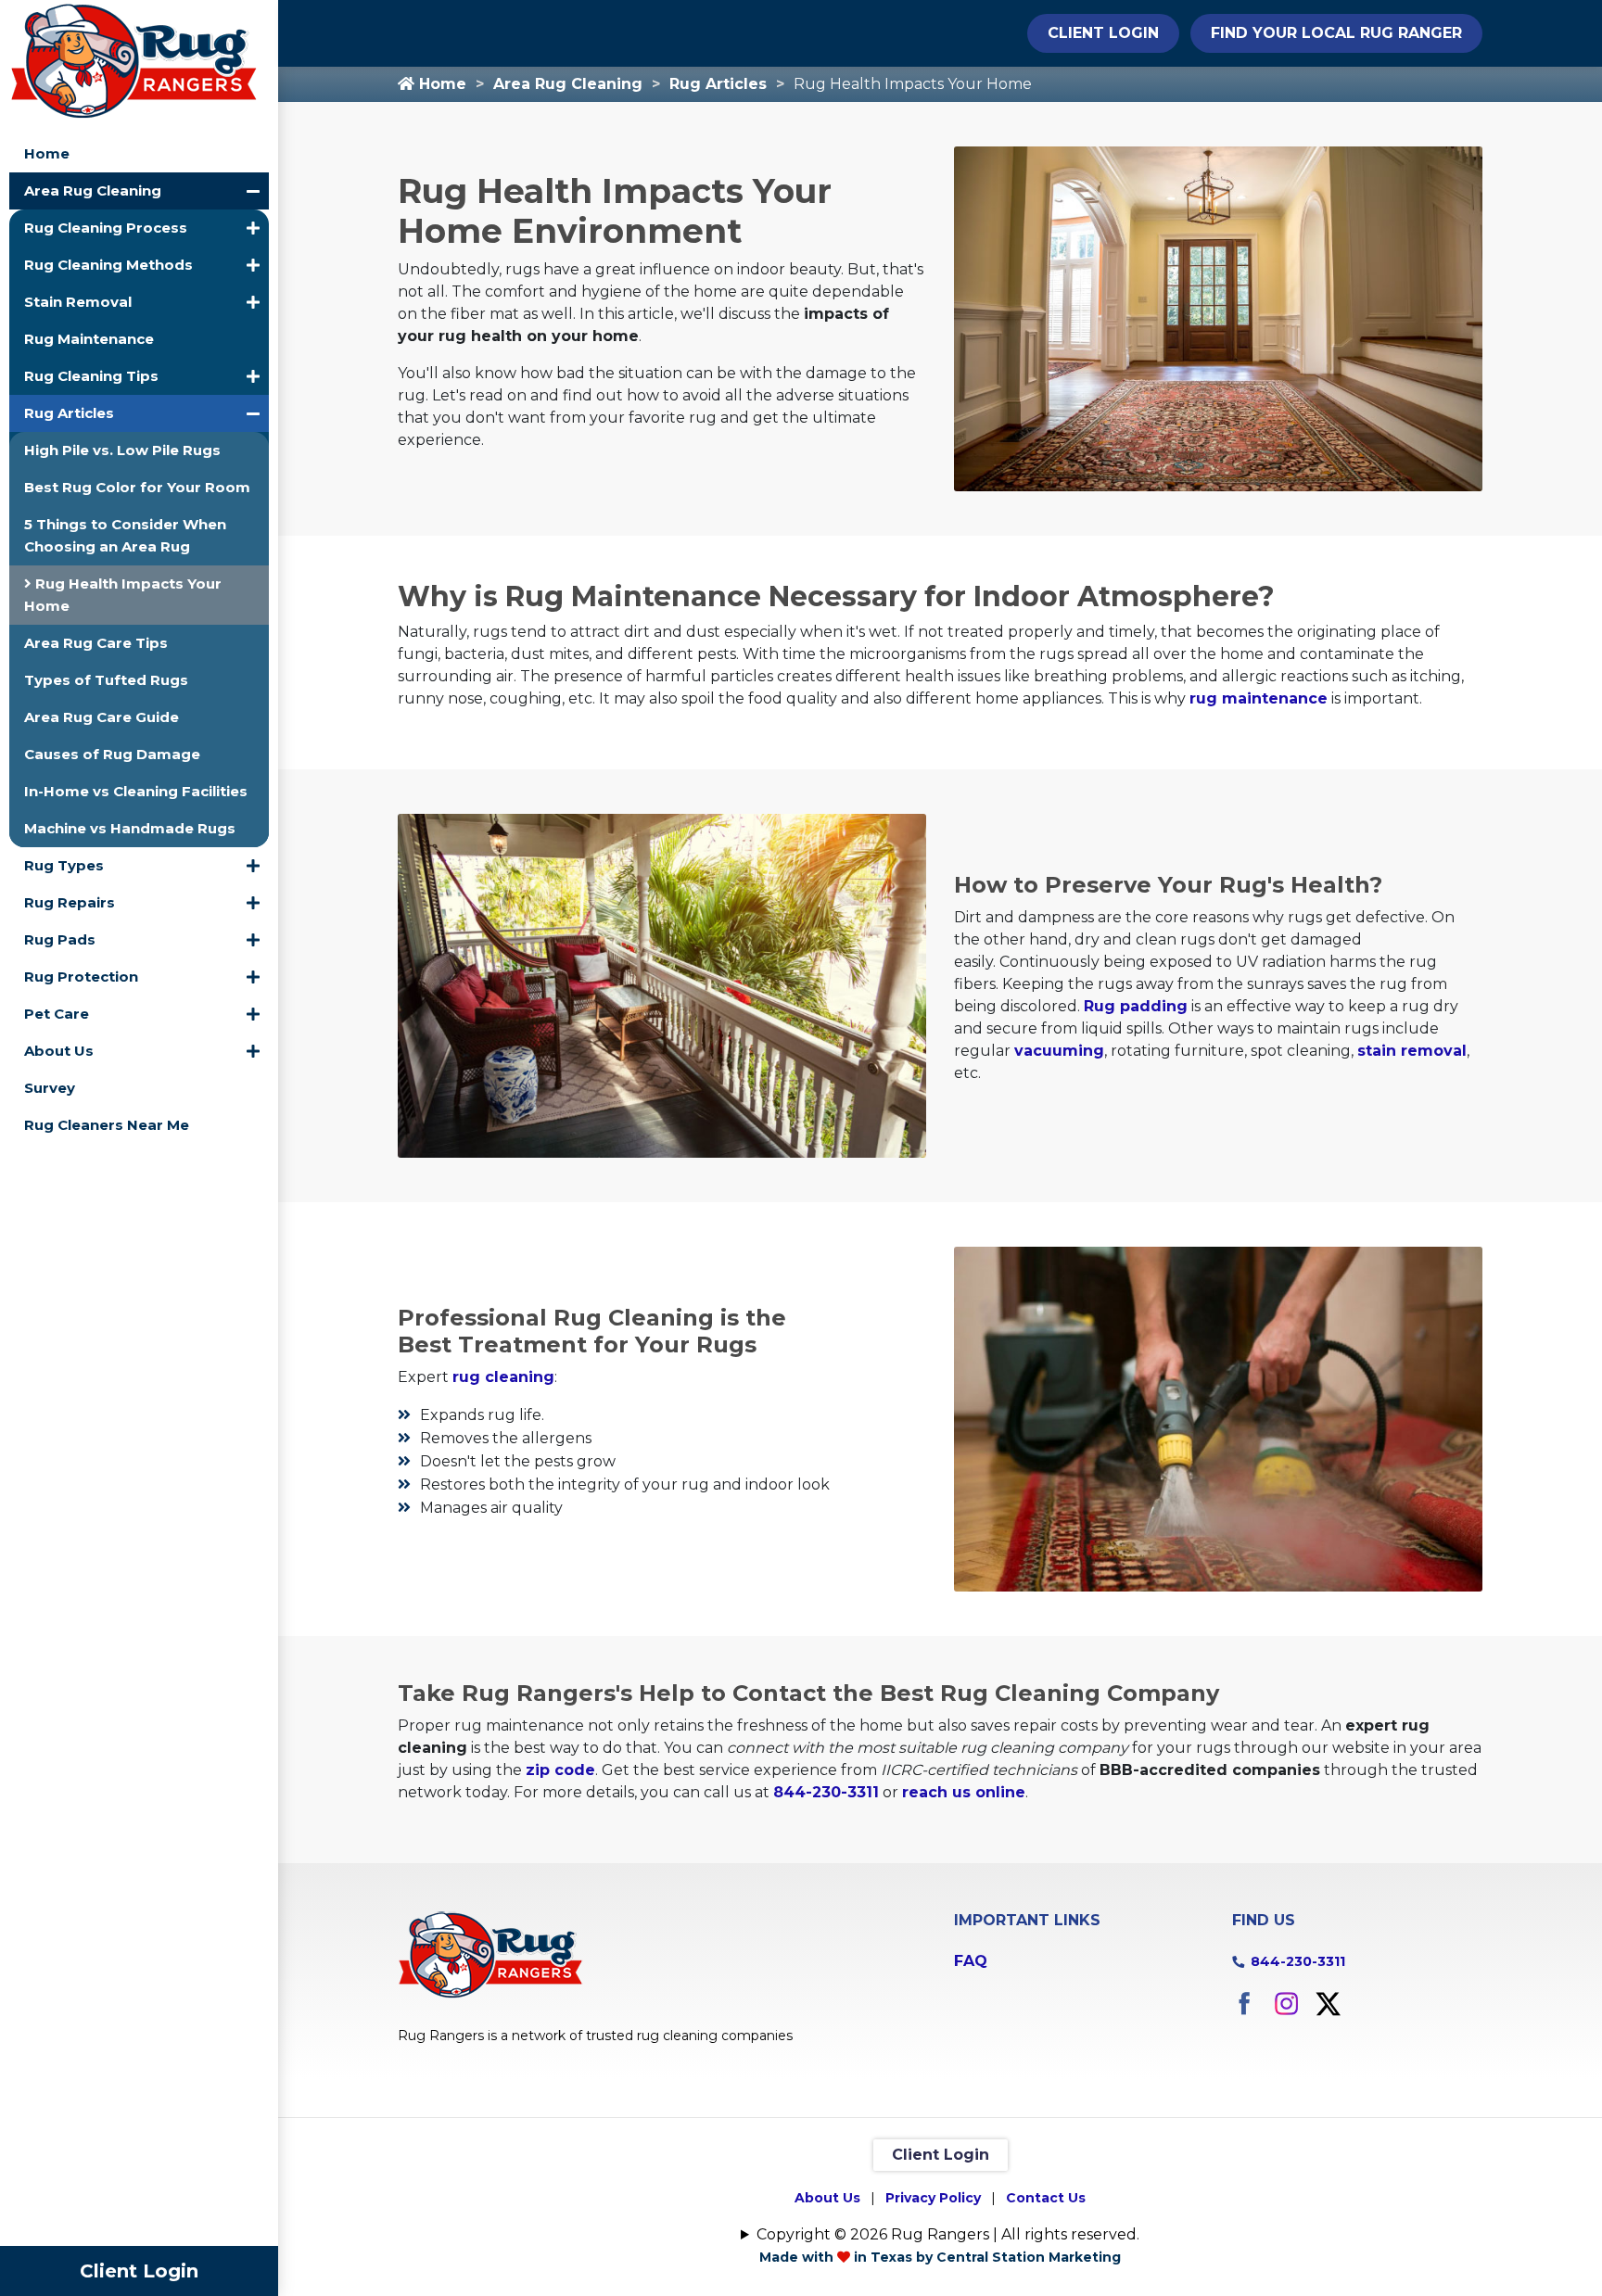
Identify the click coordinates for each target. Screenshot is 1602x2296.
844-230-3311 (826, 1792)
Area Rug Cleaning (93, 190)
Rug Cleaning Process (106, 228)
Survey (50, 1088)
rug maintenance (1259, 698)
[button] (253, 191)
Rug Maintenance (89, 339)
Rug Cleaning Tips (91, 376)
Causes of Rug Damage (112, 754)
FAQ (971, 1961)
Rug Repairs (70, 902)
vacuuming (1059, 1051)
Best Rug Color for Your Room (137, 487)
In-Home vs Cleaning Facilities (136, 791)
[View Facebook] (1245, 2003)
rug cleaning (503, 1377)
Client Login (139, 2271)
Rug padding (1136, 1006)
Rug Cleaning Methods (108, 265)
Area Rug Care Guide (102, 717)
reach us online (964, 1792)
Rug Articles (69, 413)
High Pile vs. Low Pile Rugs (122, 450)
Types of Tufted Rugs (106, 680)
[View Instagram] (1286, 2003)
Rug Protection (81, 977)
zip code (560, 1770)
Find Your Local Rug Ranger (1336, 33)
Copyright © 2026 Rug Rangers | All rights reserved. (948, 2234)
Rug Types (64, 865)
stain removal (1412, 1051)
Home (47, 153)
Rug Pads (60, 939)
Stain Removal (78, 302)
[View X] (1328, 2003)
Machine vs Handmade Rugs (130, 828)
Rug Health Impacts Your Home (123, 595)
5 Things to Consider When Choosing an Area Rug (125, 535)
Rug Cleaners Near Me (107, 1125)
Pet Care (57, 1014)
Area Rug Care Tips (96, 643)
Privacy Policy (933, 2198)
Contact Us (1046, 2198)
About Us (59, 1051)
